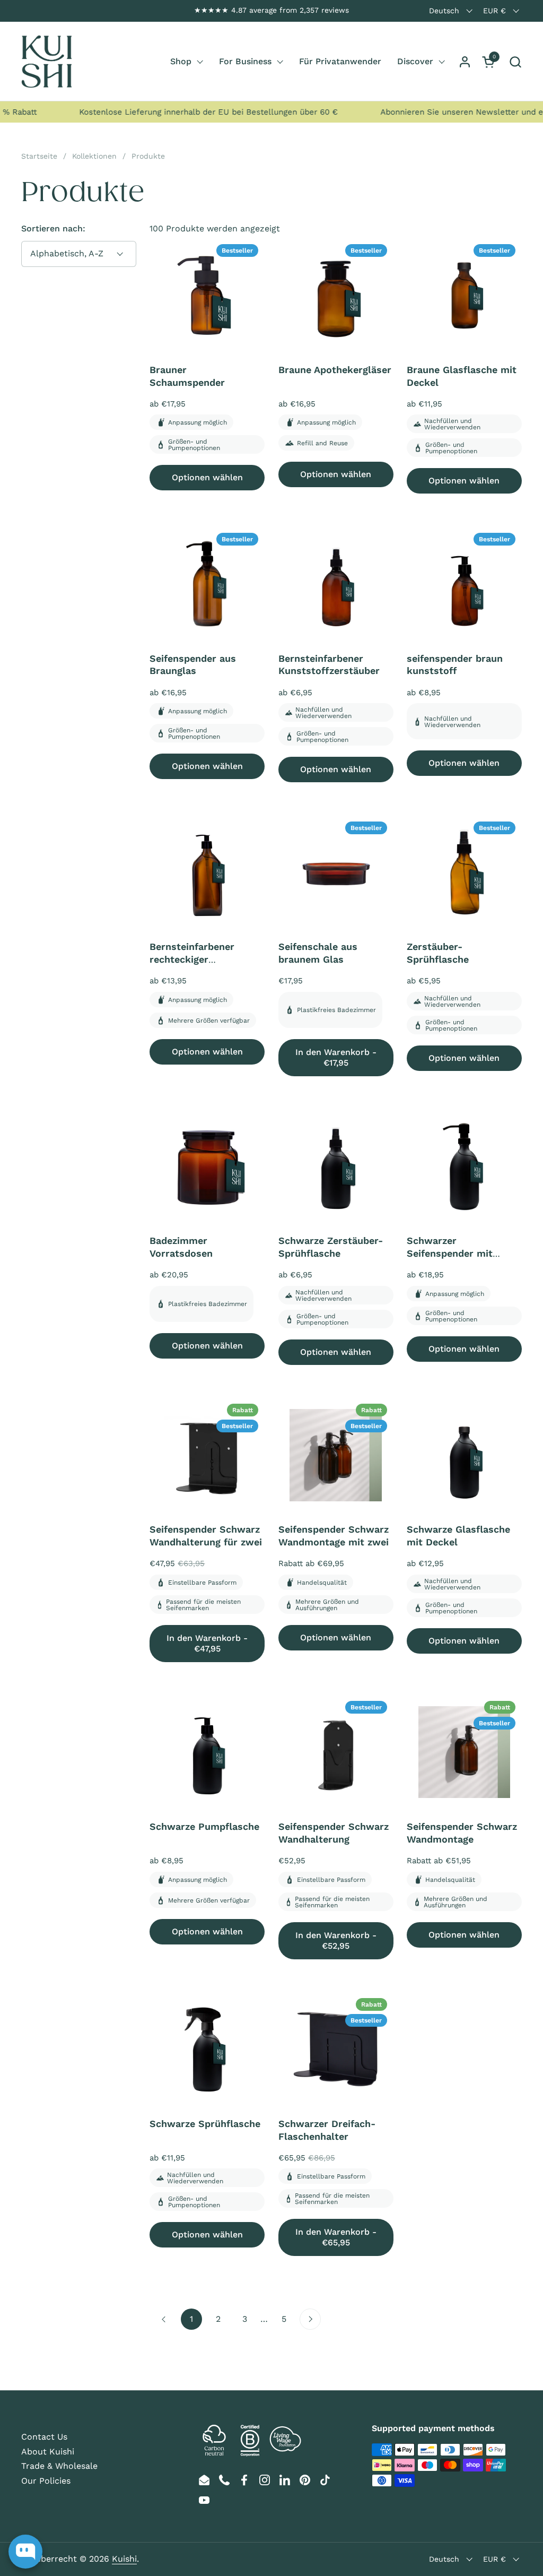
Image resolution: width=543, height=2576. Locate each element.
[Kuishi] (47, 62)
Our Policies (46, 2481)
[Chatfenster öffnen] (25, 2552)
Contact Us (44, 2437)
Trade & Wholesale (59, 2466)
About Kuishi (48, 2452)
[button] (515, 62)
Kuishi (124, 2559)
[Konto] (465, 62)
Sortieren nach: (53, 228)
